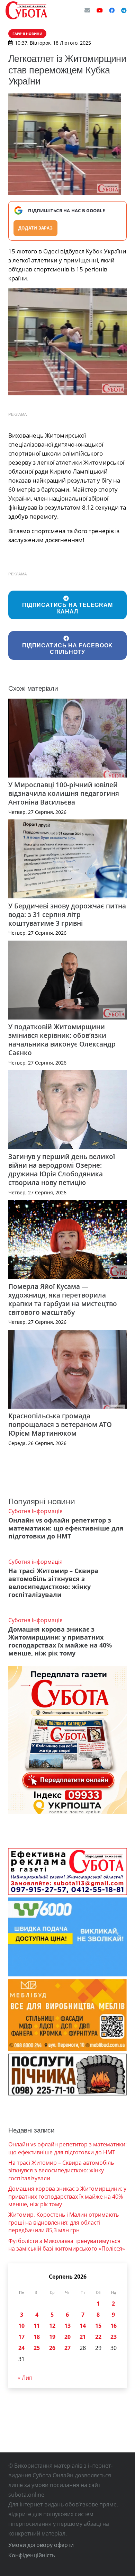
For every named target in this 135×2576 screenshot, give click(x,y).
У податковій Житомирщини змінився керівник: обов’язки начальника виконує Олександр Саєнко (62, 1040)
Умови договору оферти (41, 2545)
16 (114, 2326)
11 (37, 2326)
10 (21, 2326)
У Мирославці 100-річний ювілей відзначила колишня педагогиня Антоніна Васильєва (64, 793)
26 (52, 2348)
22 (98, 2337)
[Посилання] (26, 10)
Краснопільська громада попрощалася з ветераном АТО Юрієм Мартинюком (60, 1424)
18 (37, 2337)
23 (114, 2337)
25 (37, 2348)
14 (83, 2326)
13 (67, 2326)
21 (83, 2337)
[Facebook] (112, 10)
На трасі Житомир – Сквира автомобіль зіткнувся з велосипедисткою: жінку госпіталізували (53, 1583)
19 (52, 2337)
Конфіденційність (32, 2555)
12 (52, 2326)
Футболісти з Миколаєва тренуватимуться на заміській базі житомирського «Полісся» (67, 2245)
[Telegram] (124, 10)
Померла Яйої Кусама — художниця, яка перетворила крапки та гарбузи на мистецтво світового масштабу (63, 1299)
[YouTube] (100, 10)
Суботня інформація (35, 1511)
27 (67, 2348)
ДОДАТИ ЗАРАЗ (35, 228)
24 (21, 2348)
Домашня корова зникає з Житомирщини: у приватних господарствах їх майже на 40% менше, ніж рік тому (60, 1641)
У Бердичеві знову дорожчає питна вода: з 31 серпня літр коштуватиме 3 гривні (67, 914)
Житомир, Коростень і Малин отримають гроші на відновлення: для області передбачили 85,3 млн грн (64, 2222)
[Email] (87, 10)
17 (21, 2337)
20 (67, 2337)
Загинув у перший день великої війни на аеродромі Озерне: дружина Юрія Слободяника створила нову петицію (62, 1169)
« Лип (25, 2378)
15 (98, 2326)
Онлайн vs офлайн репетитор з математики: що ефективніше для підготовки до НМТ (66, 1528)
